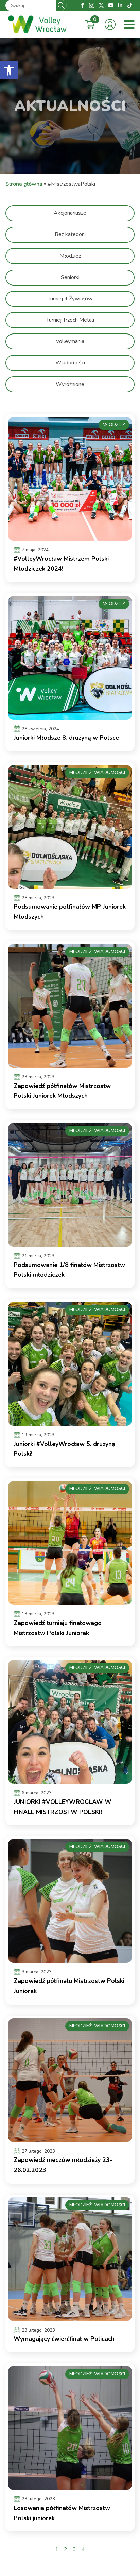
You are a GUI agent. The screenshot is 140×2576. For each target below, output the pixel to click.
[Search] (61, 5)
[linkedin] (120, 5)
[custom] (130, 5)
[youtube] (111, 5)
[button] (9, 70)
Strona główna (24, 184)
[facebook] (82, 5)
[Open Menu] (129, 25)
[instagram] (92, 5)
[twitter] (101, 5)
